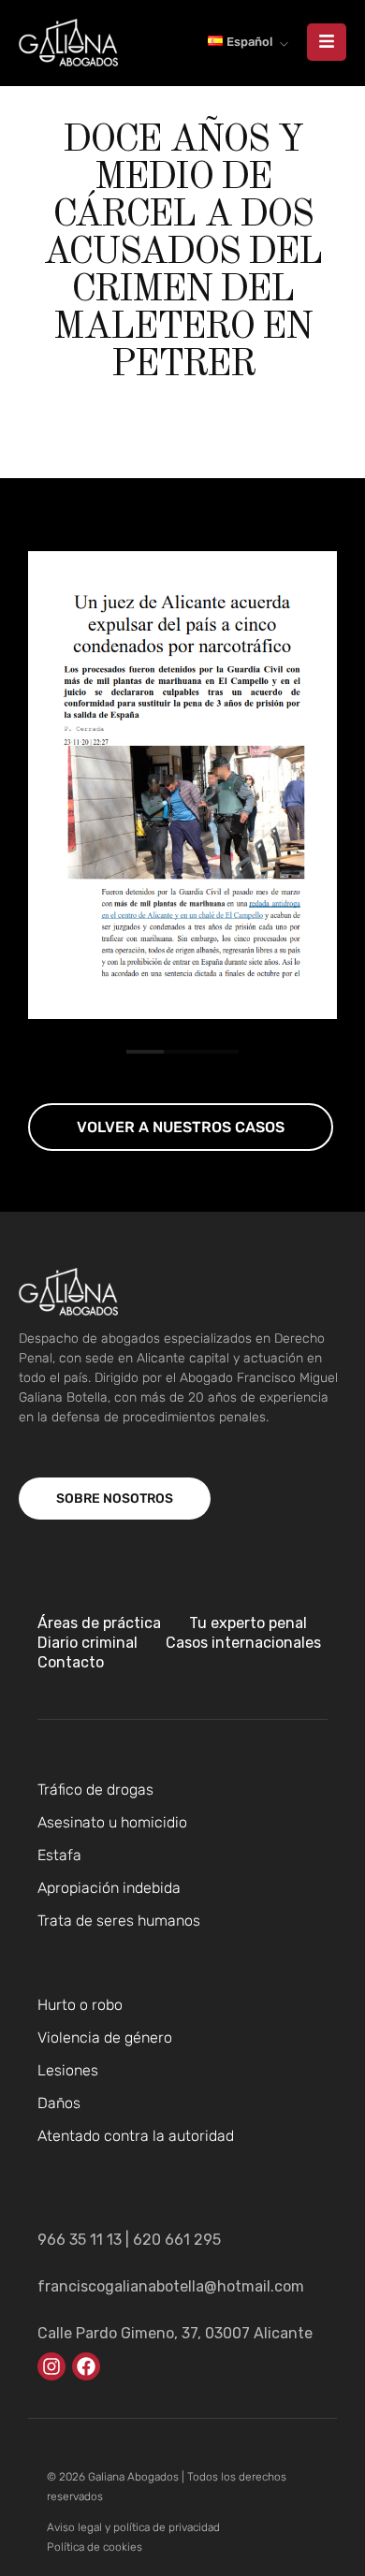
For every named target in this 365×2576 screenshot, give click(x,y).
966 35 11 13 (80, 2240)
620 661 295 (177, 2240)
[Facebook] (86, 2366)
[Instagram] (51, 2366)
